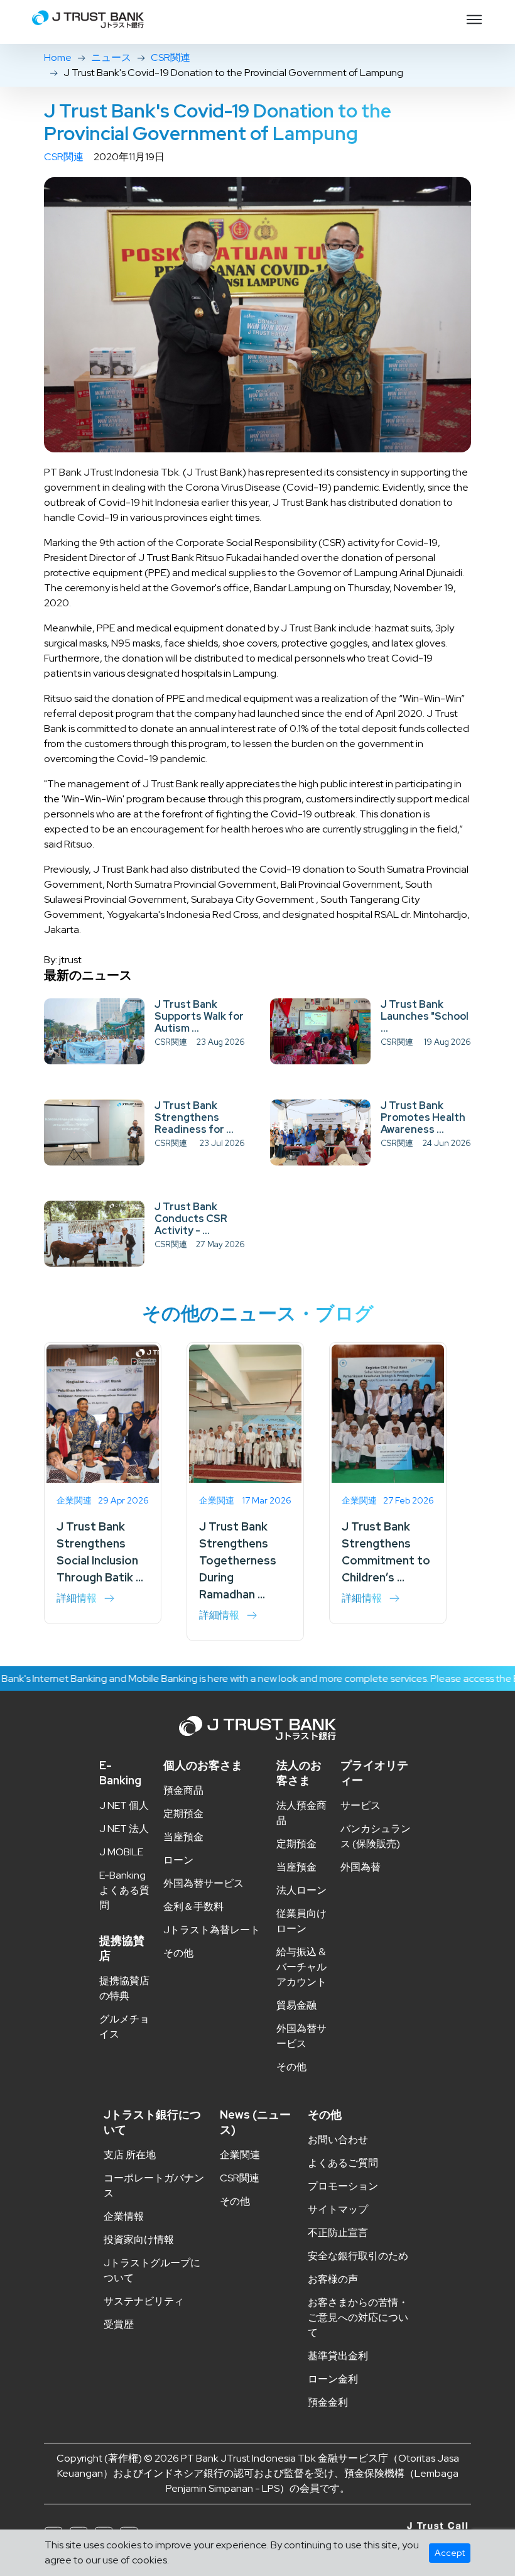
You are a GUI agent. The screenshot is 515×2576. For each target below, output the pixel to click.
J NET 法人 (124, 1829)
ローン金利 (333, 2379)
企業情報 (124, 2216)
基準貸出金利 (338, 2356)
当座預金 (183, 1837)
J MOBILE (121, 1852)
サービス (360, 1805)
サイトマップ (338, 2209)
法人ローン (301, 1890)
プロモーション (343, 2186)
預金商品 (183, 1790)
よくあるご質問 (343, 2163)
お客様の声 (333, 2279)
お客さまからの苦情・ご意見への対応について (358, 2317)
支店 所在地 (130, 2155)
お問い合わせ (338, 2140)
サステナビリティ (144, 2301)
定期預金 (183, 1814)
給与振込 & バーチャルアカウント (301, 1967)
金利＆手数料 (193, 1907)
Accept (450, 2553)
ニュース (111, 57)
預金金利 (328, 2402)
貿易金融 (296, 2005)
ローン (178, 1860)
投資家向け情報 (139, 2240)
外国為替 (360, 1867)
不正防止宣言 (338, 2233)
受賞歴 (119, 2324)
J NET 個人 (124, 1805)
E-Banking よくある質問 (124, 1890)
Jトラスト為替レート (212, 1930)
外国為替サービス (203, 1883)
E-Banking (120, 1773)
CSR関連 (171, 57)
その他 (178, 1953)
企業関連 (240, 2155)
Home (58, 57)
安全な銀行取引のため (358, 2256)
